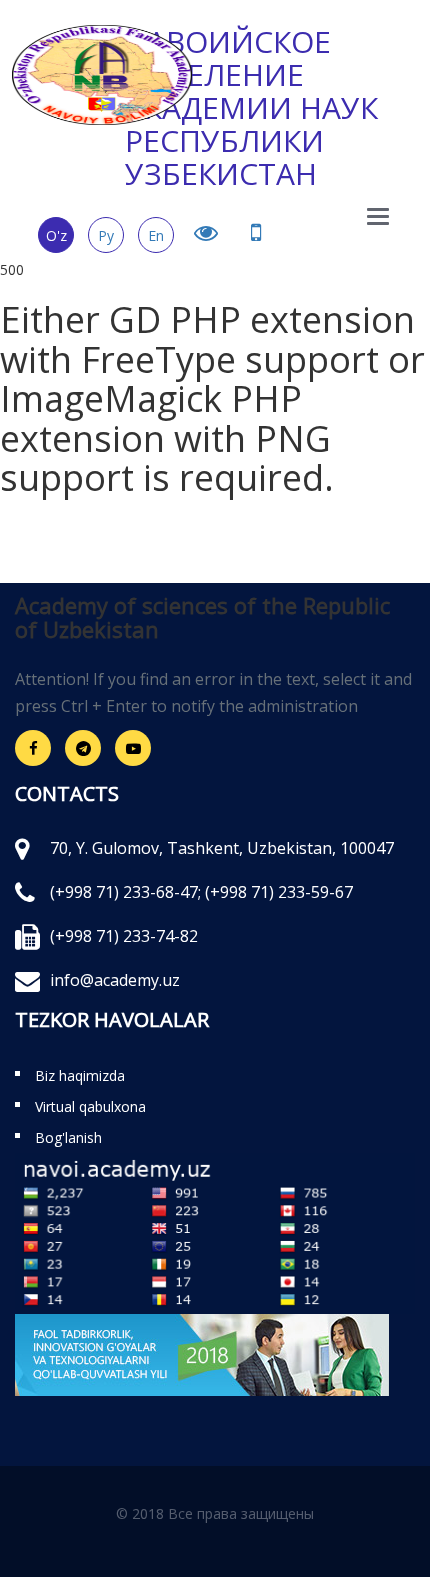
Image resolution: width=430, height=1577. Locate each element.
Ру (106, 235)
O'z (56, 235)
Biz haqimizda (80, 1075)
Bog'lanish (68, 1137)
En (156, 235)
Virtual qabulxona (90, 1106)
